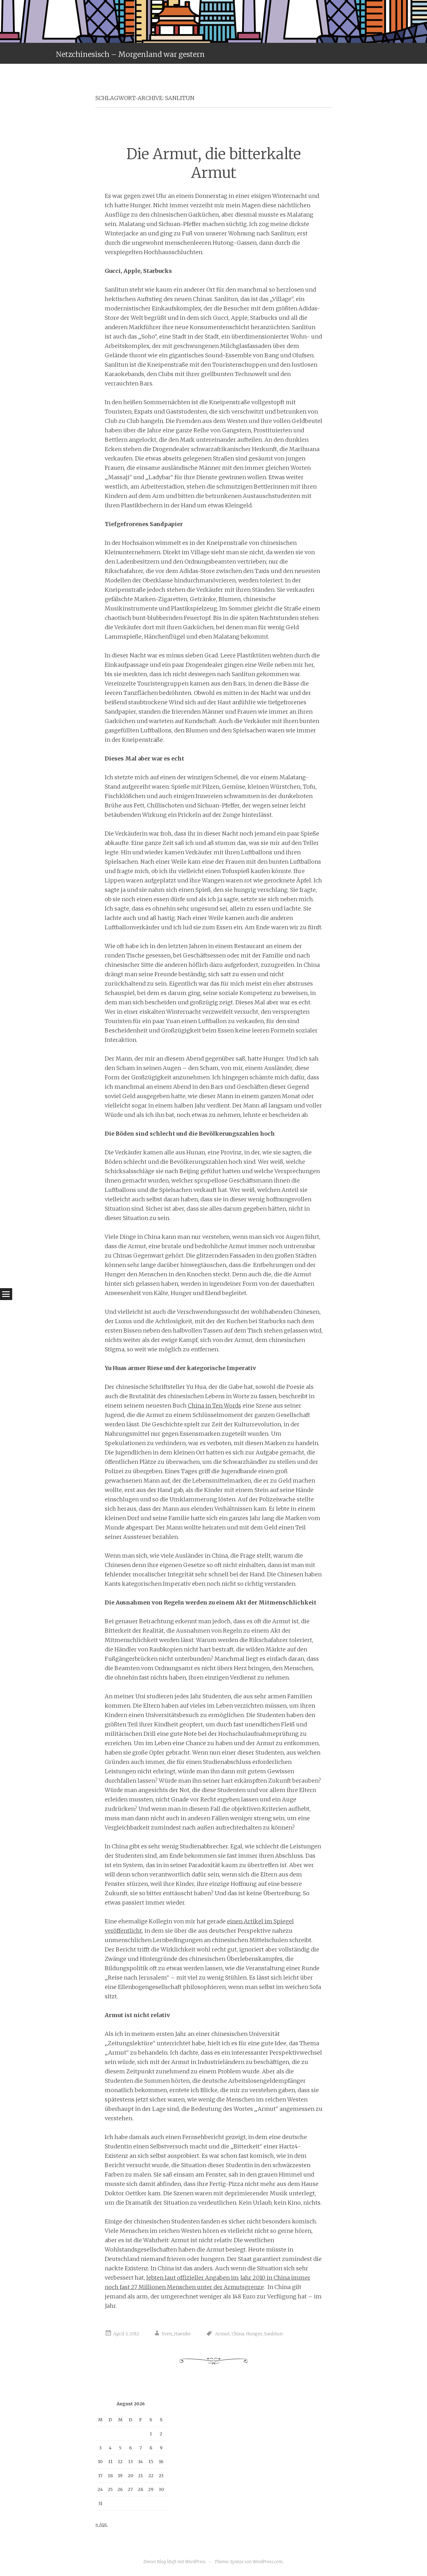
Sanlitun (273, 2334)
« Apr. (102, 2524)
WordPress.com (268, 2562)
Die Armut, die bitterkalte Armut (214, 163)
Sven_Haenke (176, 2334)
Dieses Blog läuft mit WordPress (175, 2562)
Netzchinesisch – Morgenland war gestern (130, 54)
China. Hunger (247, 2334)
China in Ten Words (214, 1406)
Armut (222, 2334)
